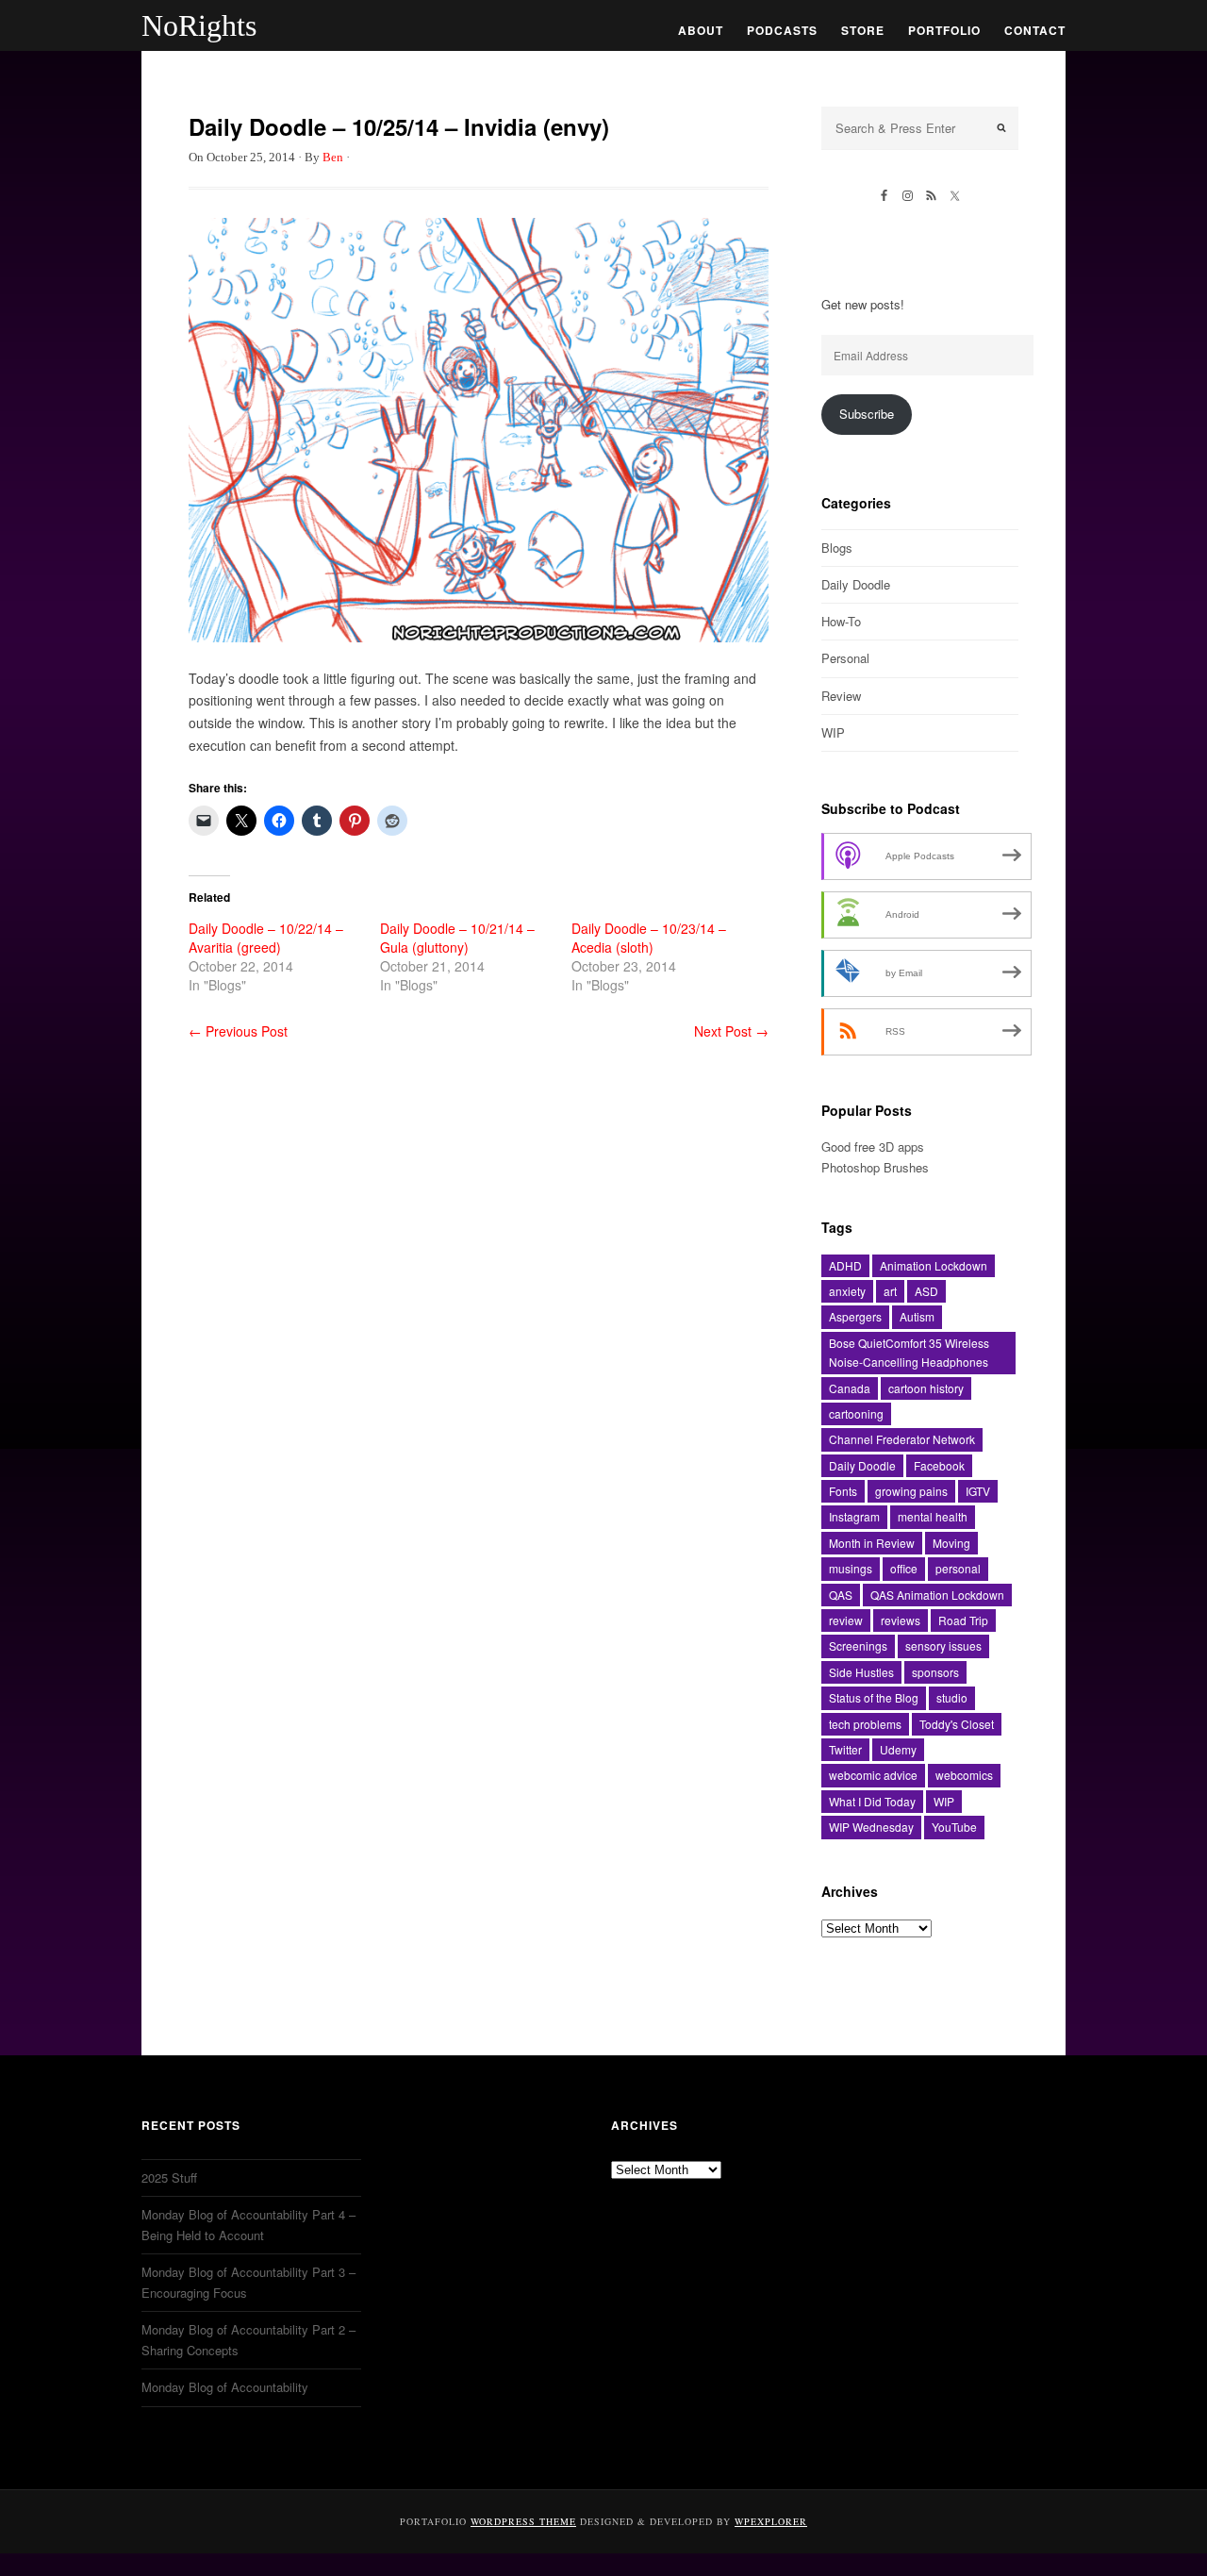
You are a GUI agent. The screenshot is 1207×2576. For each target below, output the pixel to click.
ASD (926, 1291)
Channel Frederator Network (902, 1439)
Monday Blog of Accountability (225, 2387)
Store (863, 30)
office (904, 1568)
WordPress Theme (523, 2521)
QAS (841, 1595)
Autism (917, 1316)
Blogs (837, 548)
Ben (333, 157)
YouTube (954, 1827)
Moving (951, 1543)
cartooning (856, 1413)
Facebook (939, 1465)
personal (958, 1568)
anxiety (847, 1291)
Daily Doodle (856, 584)
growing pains (911, 1491)
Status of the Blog (874, 1697)
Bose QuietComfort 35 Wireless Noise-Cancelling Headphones (909, 1352)
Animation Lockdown (934, 1265)
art (890, 1291)
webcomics (964, 1775)
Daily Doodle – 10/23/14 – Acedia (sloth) (649, 938)
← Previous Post (238, 1031)
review (846, 1620)
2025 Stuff (169, 2177)
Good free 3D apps (873, 1147)
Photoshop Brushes (875, 1167)
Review (841, 696)
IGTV (978, 1491)
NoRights (199, 25)
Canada (850, 1388)
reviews (901, 1620)
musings (851, 1568)
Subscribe (867, 414)
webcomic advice (873, 1775)
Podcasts (782, 30)
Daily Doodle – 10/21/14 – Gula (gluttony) (457, 938)
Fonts (843, 1491)
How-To (841, 621)
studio (952, 1697)
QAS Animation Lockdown (937, 1595)
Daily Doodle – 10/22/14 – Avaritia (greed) (266, 938)
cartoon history (926, 1388)
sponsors (935, 1672)
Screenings (858, 1645)
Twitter (845, 1749)
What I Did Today (872, 1801)
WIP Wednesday (871, 1827)
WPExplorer (771, 2521)
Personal (845, 658)
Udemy (898, 1749)
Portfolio (944, 30)
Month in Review (872, 1543)
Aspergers (855, 1316)
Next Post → (731, 1031)
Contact (1035, 30)
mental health (933, 1516)
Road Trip (963, 1620)
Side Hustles (861, 1672)
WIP (833, 732)
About (701, 30)
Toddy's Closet (957, 1724)
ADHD (845, 1265)
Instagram (854, 1516)
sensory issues (943, 1645)
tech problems (865, 1724)
